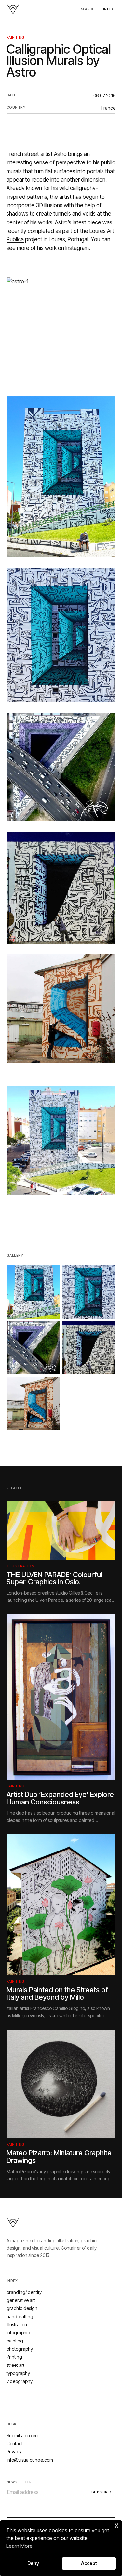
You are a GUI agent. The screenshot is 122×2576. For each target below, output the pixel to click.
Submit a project (23, 2435)
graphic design (22, 2308)
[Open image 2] (89, 1292)
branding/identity (24, 2292)
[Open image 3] (33, 1348)
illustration (20, 1566)
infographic (18, 2333)
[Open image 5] (33, 1403)
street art (15, 2365)
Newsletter (19, 2482)
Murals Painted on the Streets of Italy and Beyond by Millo (57, 1993)
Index (108, 9)
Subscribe (102, 2492)
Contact (15, 2444)
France (108, 108)
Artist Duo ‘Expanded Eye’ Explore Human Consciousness (60, 1798)
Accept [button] (89, 2563)
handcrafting (20, 2316)
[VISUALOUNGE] (13, 9)
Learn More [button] (19, 2546)
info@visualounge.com (30, 2460)
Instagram (77, 248)
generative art (21, 2300)
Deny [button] (33, 2563)
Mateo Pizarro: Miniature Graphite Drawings (59, 2157)
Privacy (14, 2452)
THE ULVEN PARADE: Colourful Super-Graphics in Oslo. (54, 1578)
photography (20, 2349)
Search (88, 9)
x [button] (117, 2525)
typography (18, 2373)
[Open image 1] (33, 1292)
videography (20, 2381)
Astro (60, 154)
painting (16, 37)
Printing (14, 2357)
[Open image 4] (89, 1348)
